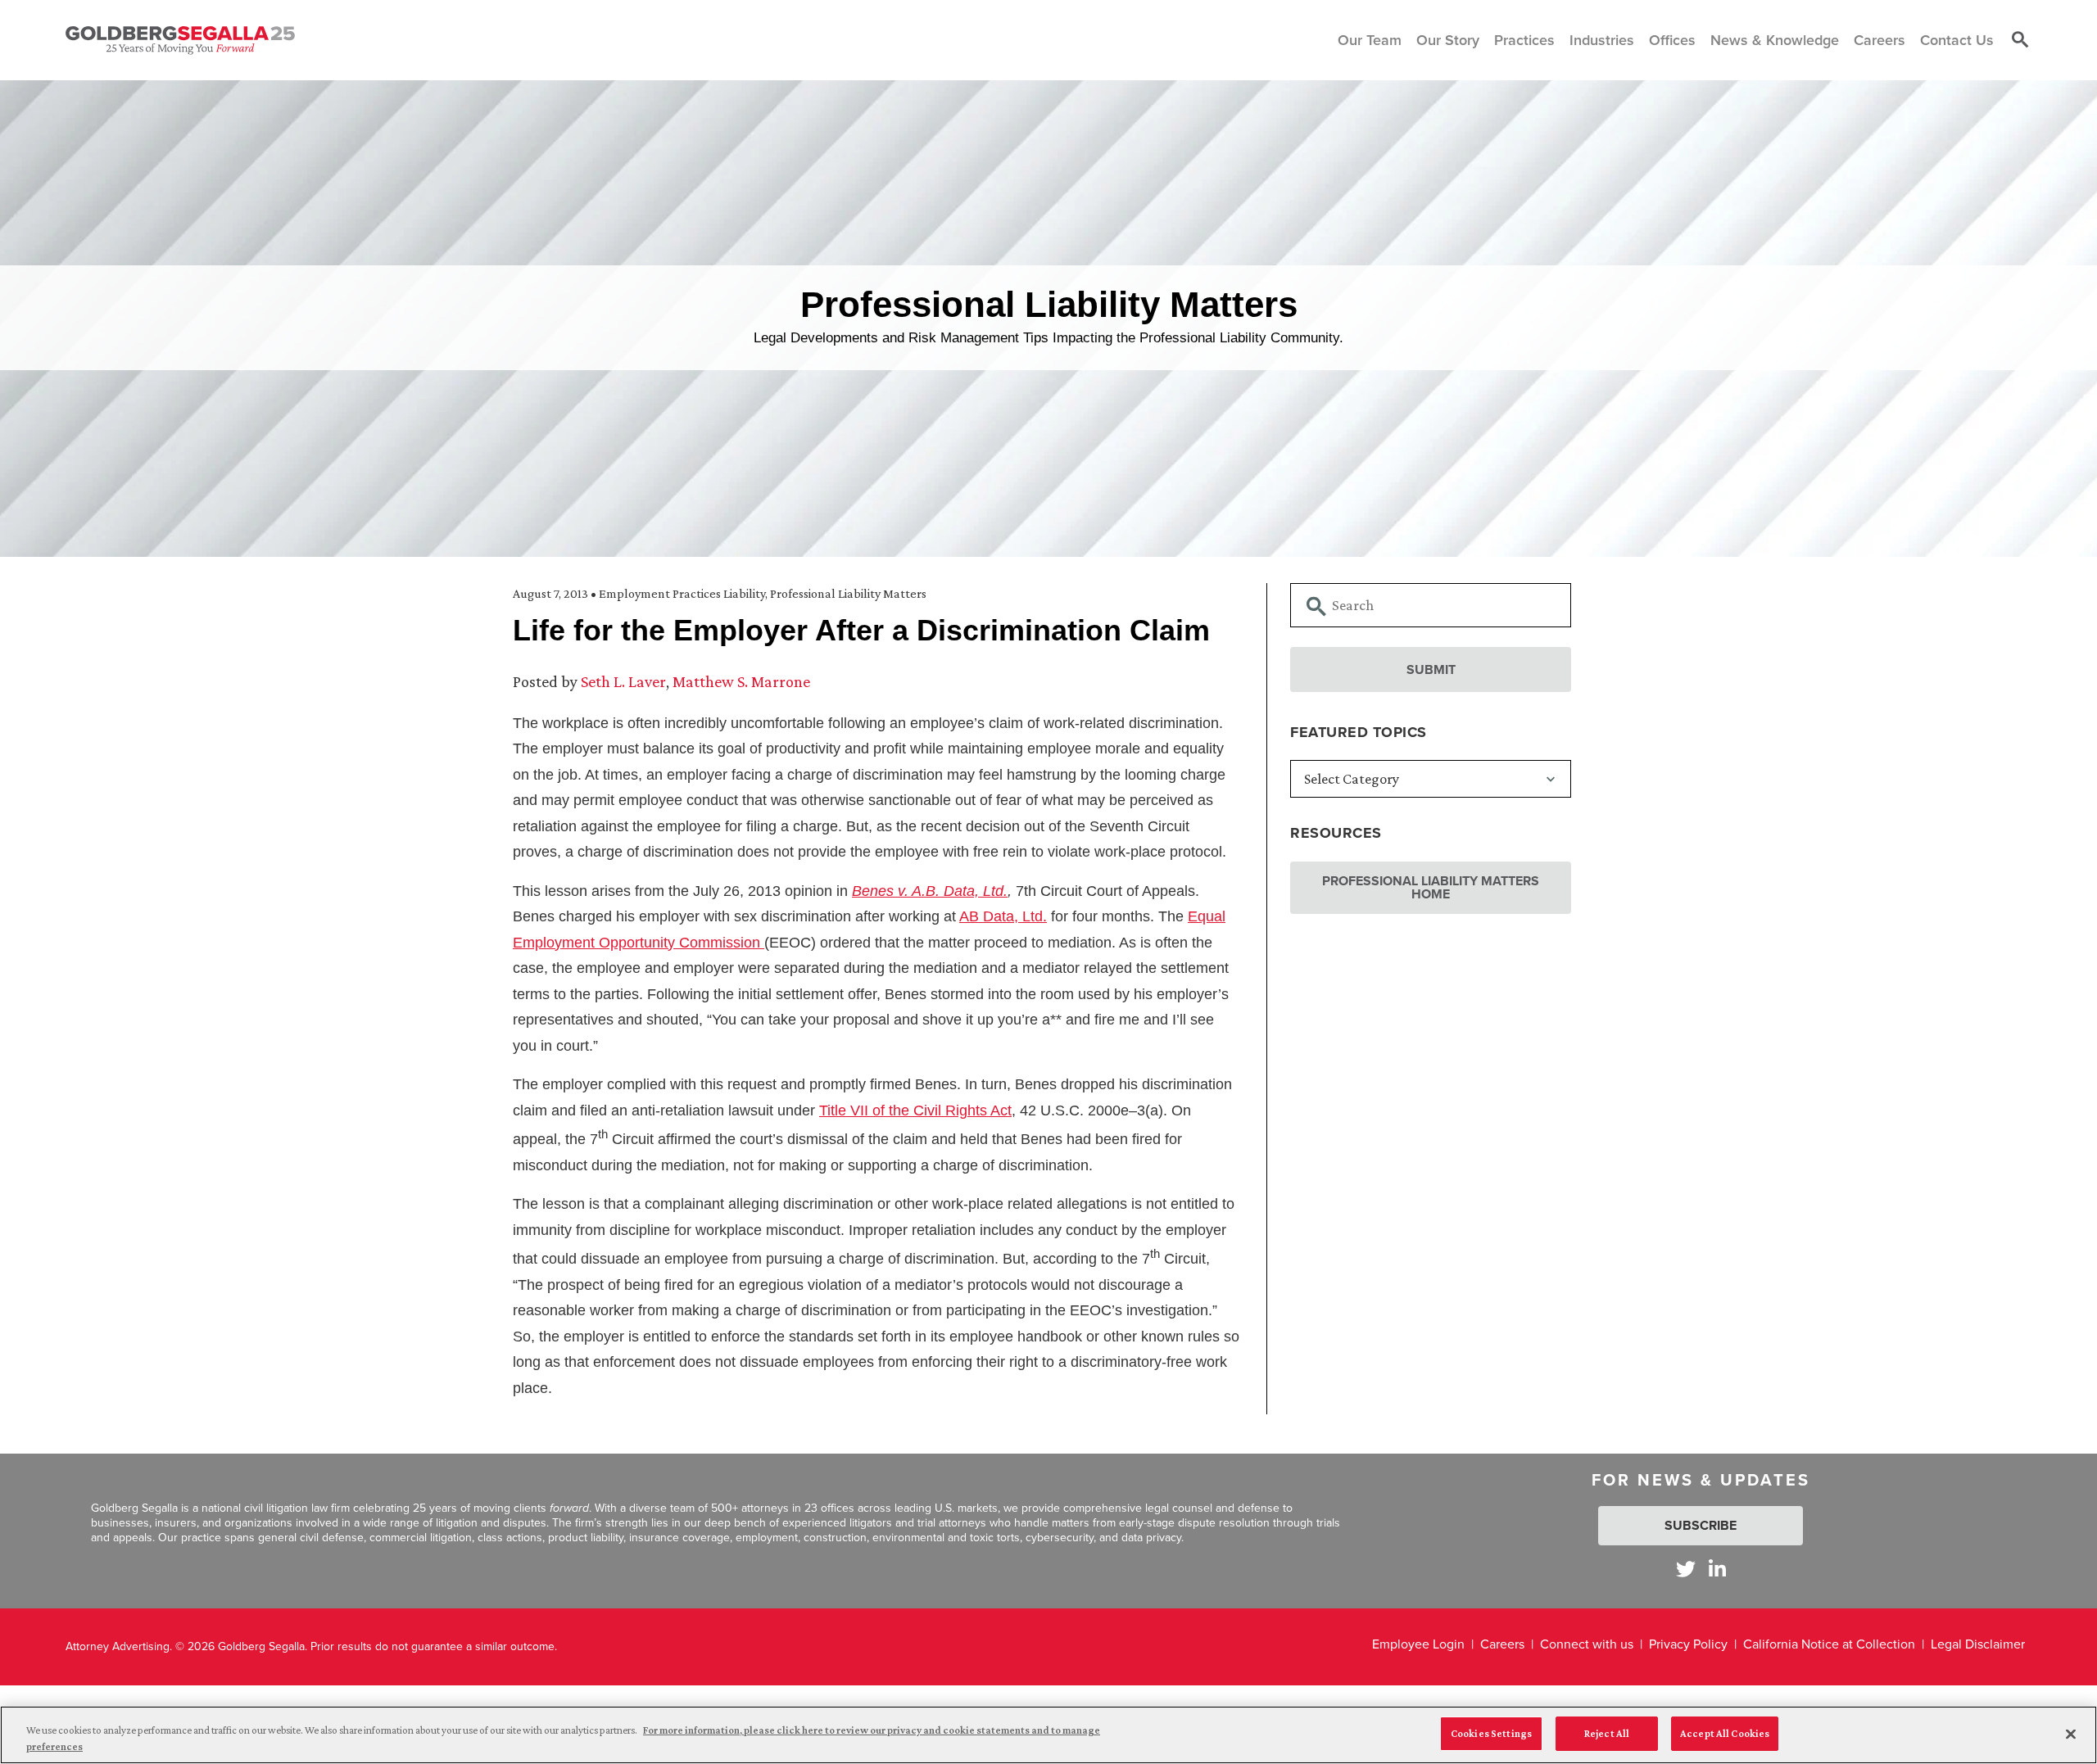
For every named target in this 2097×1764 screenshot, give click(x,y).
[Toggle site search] (2020, 40)
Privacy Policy (1688, 1644)
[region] (1048, 1735)
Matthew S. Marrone (741, 681)
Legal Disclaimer (1978, 1644)
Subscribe (1701, 1525)
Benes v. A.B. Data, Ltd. (930, 891)
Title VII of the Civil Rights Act (915, 1110)
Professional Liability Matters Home (1431, 887)
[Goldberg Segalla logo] (180, 40)
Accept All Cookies (1725, 1733)
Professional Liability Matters (848, 593)
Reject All (1607, 1733)
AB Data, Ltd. (1003, 916)
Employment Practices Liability (682, 593)
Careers (1502, 1644)
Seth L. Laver (623, 681)
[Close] (2071, 1734)
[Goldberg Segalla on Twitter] (1686, 1569)
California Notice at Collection (1829, 1644)
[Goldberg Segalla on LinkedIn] (1717, 1569)
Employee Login (1418, 1644)
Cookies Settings (1491, 1733)
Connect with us (1587, 1644)
